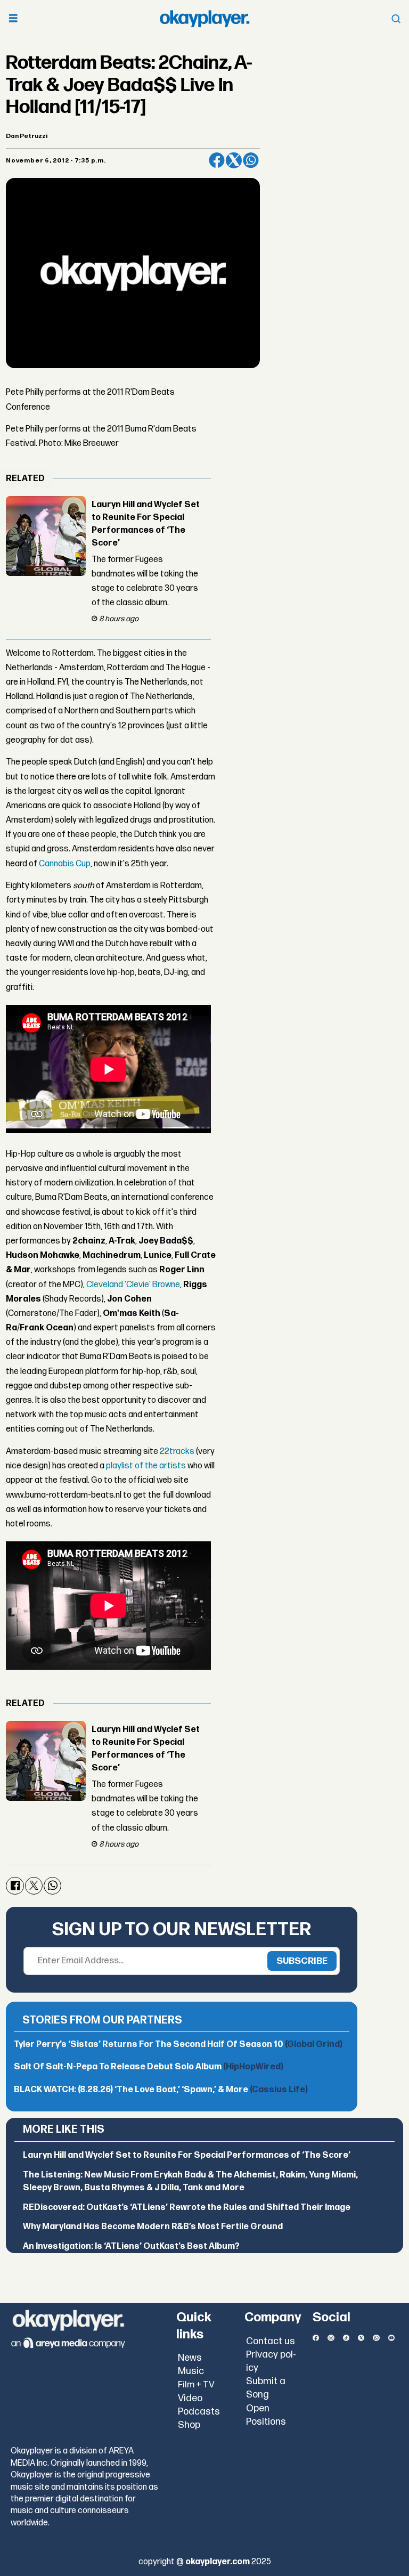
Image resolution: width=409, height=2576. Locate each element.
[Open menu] (13, 19)
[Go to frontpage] (204, 19)
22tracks (177, 1452)
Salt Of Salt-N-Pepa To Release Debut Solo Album (149, 2067)
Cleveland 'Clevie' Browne (133, 1285)
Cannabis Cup (65, 864)
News (190, 2358)
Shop (189, 2425)
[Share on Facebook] (217, 160)
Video (190, 2398)
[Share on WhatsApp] (251, 160)
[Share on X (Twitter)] (234, 160)
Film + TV (196, 2385)
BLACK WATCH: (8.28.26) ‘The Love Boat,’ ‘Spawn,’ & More (161, 2090)
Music (191, 2371)
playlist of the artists (146, 1466)
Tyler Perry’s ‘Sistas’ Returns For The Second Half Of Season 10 (178, 2045)
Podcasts (199, 2412)
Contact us (271, 2341)
